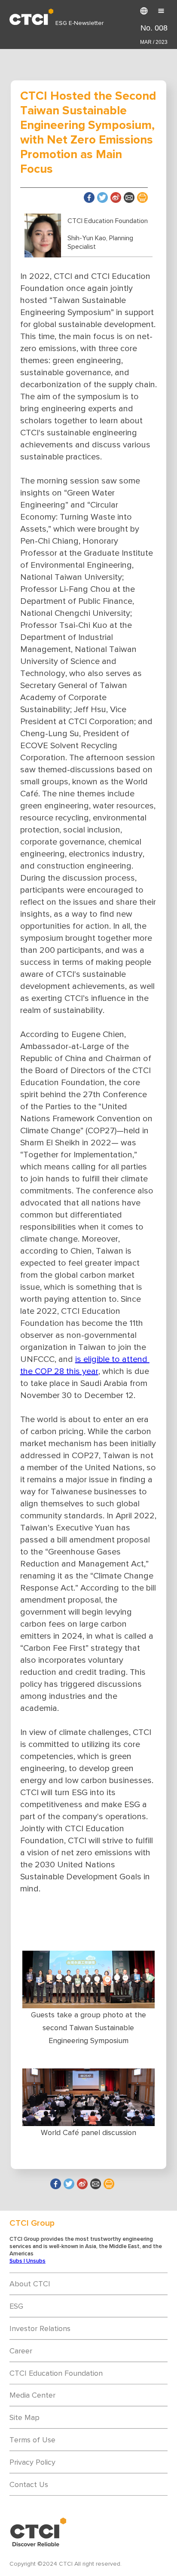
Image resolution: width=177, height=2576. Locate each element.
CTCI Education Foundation (56, 2373)
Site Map (24, 2417)
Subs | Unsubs (27, 2261)
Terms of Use (32, 2440)
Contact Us (29, 2484)
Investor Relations (40, 2328)
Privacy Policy (32, 2462)
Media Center (32, 2395)
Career (21, 2351)
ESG (16, 2306)
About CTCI (30, 2284)
